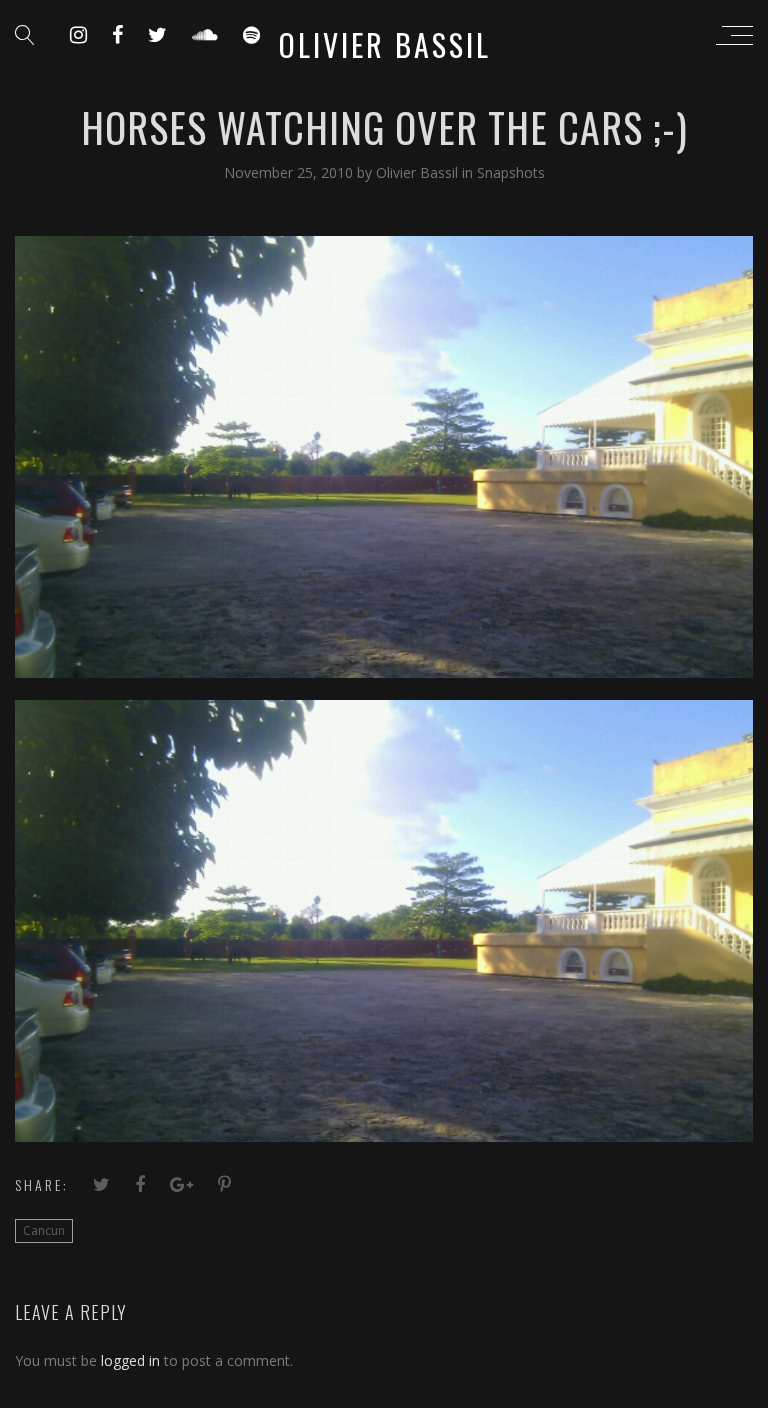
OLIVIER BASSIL (385, 44)
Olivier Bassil (419, 172)
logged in (130, 1360)
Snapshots (511, 172)
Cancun (44, 1230)
